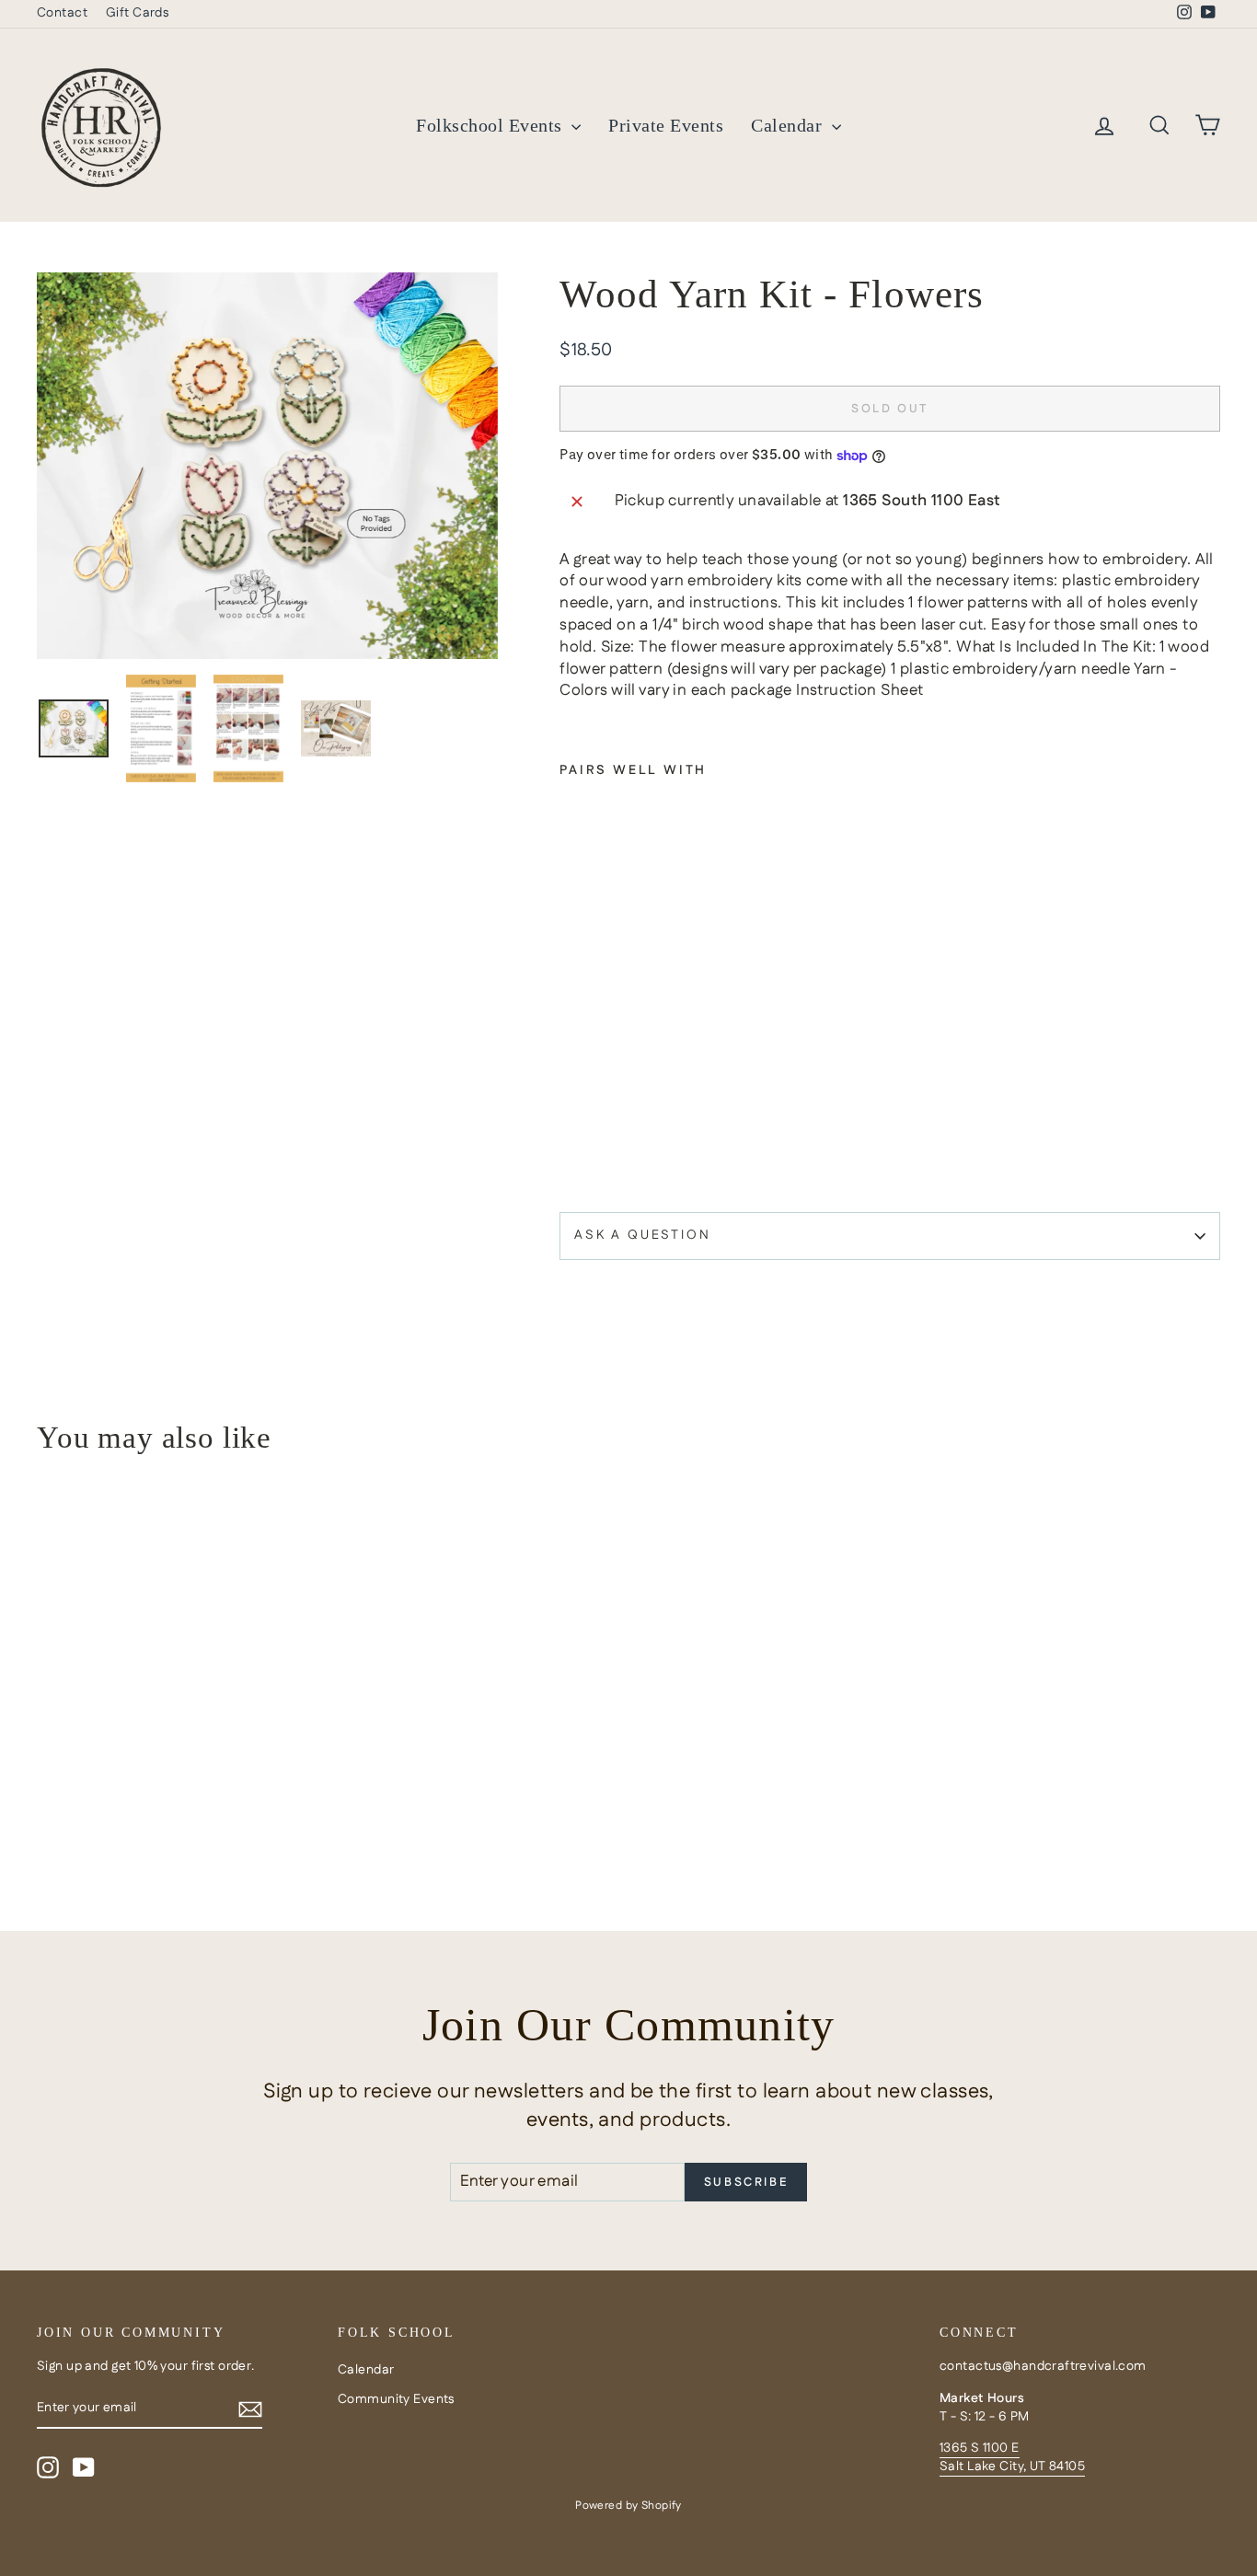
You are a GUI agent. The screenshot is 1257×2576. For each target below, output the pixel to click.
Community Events (396, 2399)
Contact (62, 13)
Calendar (789, 125)
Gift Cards (137, 13)
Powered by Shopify (628, 2506)
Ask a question (642, 1235)
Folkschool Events (491, 125)
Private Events (666, 125)
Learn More (178, 1759)
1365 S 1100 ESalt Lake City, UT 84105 (1012, 2457)
